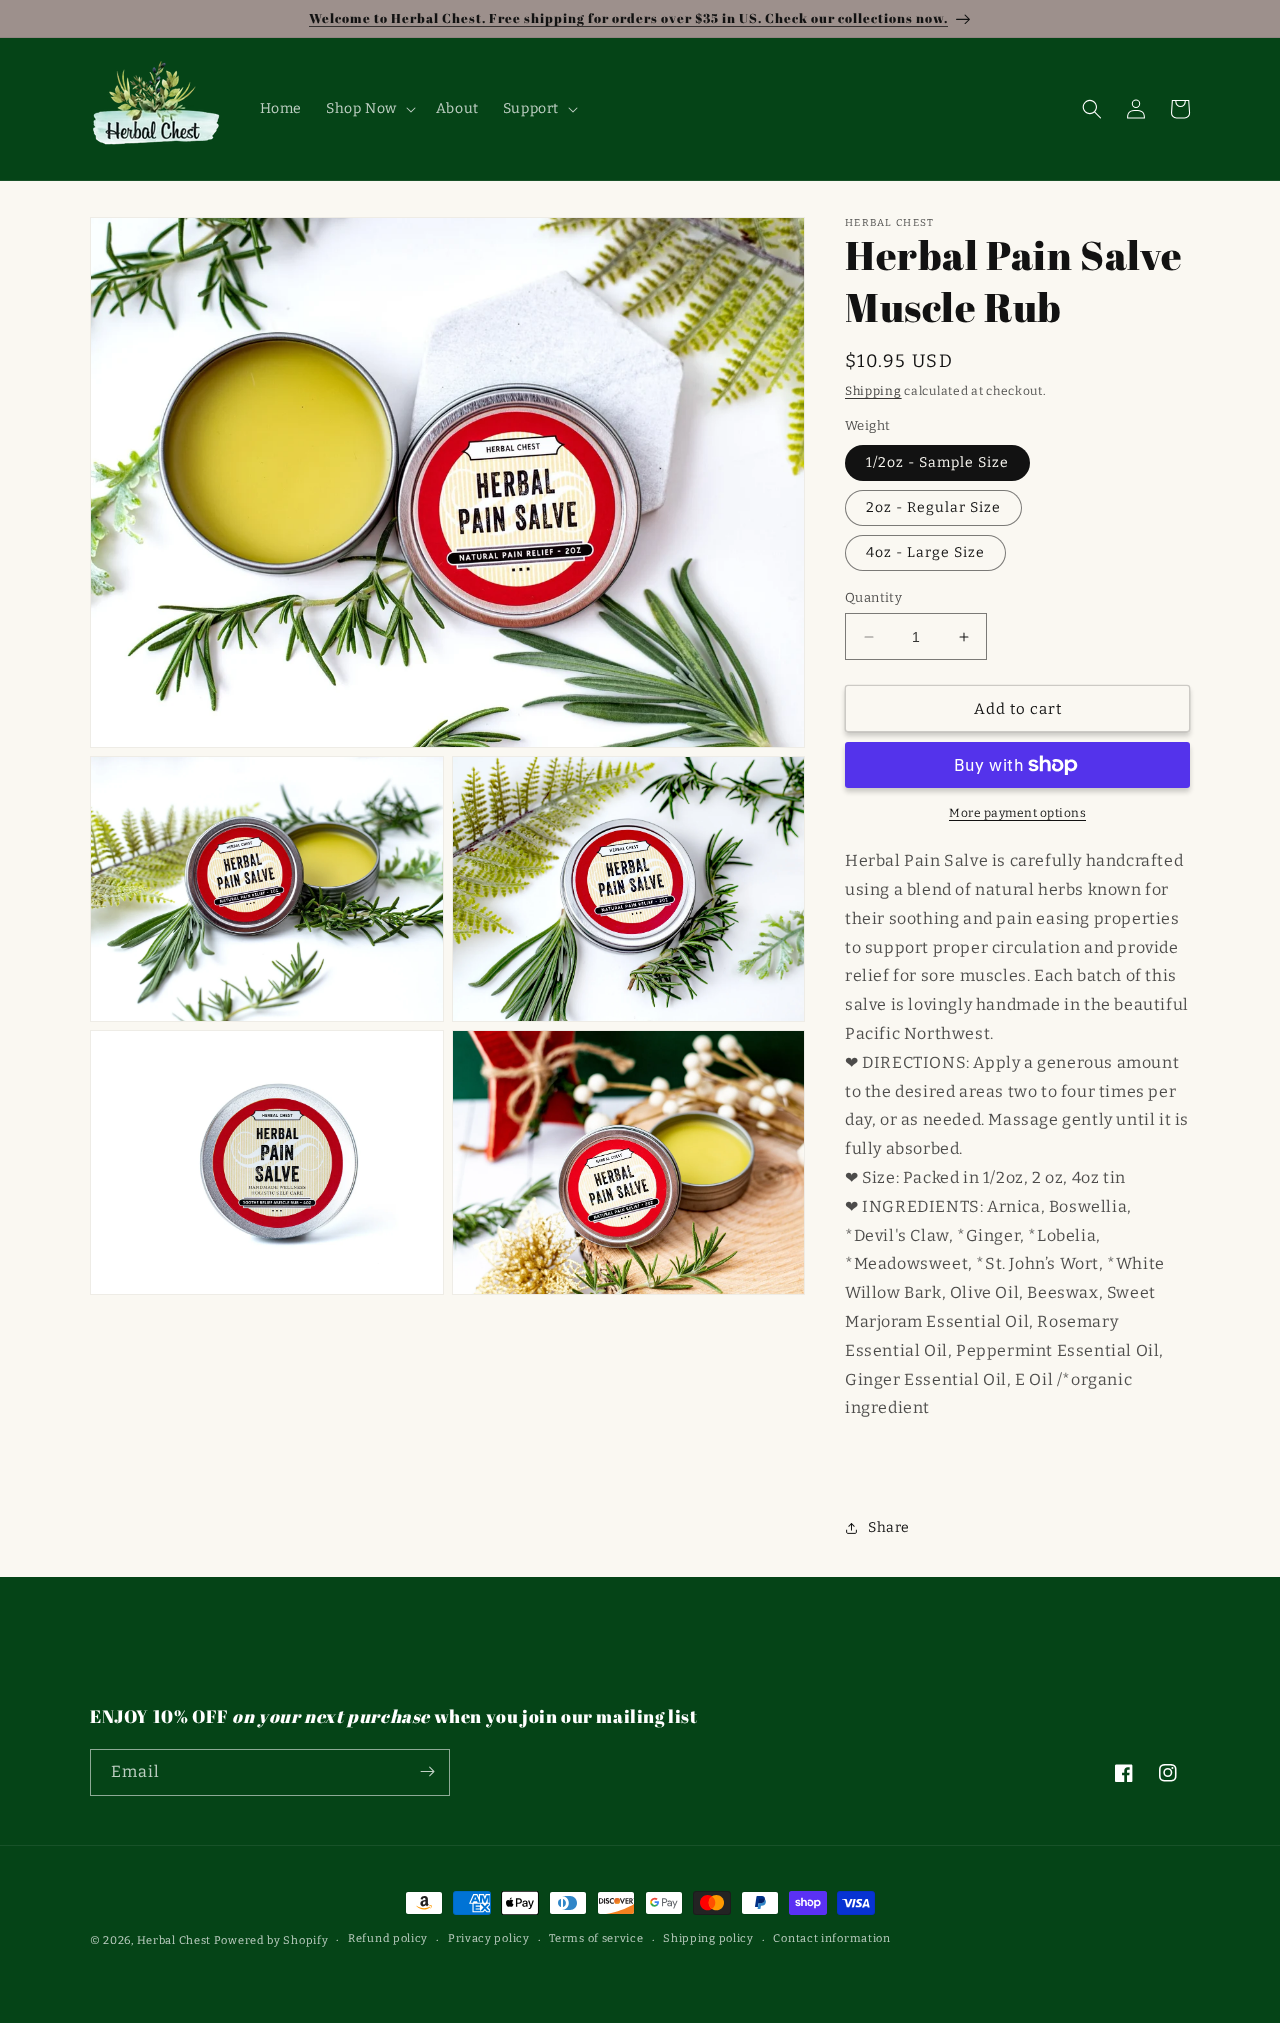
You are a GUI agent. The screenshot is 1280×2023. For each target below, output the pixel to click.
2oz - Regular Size (933, 507)
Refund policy (388, 1939)
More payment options (1017, 813)
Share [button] (889, 1527)
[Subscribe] (427, 1771)
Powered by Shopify (271, 1940)
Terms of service (596, 1939)
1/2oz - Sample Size (937, 462)
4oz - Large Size (925, 552)
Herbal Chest (174, 1940)
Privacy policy (489, 1939)
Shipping (873, 391)
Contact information (831, 1939)
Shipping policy (708, 1939)
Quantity (873, 597)
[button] (369, 109)
